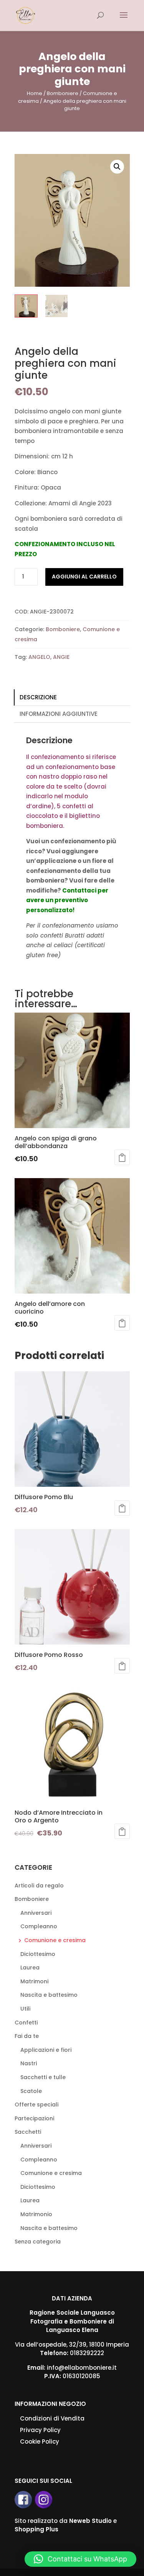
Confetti (26, 2023)
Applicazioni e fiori (46, 2050)
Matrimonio (36, 2214)
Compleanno (39, 1926)
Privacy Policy (40, 2430)
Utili (25, 2009)
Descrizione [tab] (38, 697)
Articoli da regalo (39, 1886)
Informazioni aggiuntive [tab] (59, 714)
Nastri (29, 2063)
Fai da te (27, 2036)
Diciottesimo (38, 1954)
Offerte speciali (36, 2105)
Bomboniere (63, 93)
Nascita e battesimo (49, 1995)
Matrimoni (34, 1981)
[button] (117, 167)
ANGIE (61, 657)
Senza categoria (38, 2242)
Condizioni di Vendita (52, 2418)
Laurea (30, 1968)
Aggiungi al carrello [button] (122, 1157)
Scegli (122, 1831)
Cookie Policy (40, 2441)
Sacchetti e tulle (43, 2077)
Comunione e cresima (55, 1940)
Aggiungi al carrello (84, 577)
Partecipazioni (34, 2118)
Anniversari (36, 1913)
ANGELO (39, 657)
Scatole (31, 2091)
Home (35, 93)
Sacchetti (28, 2132)
